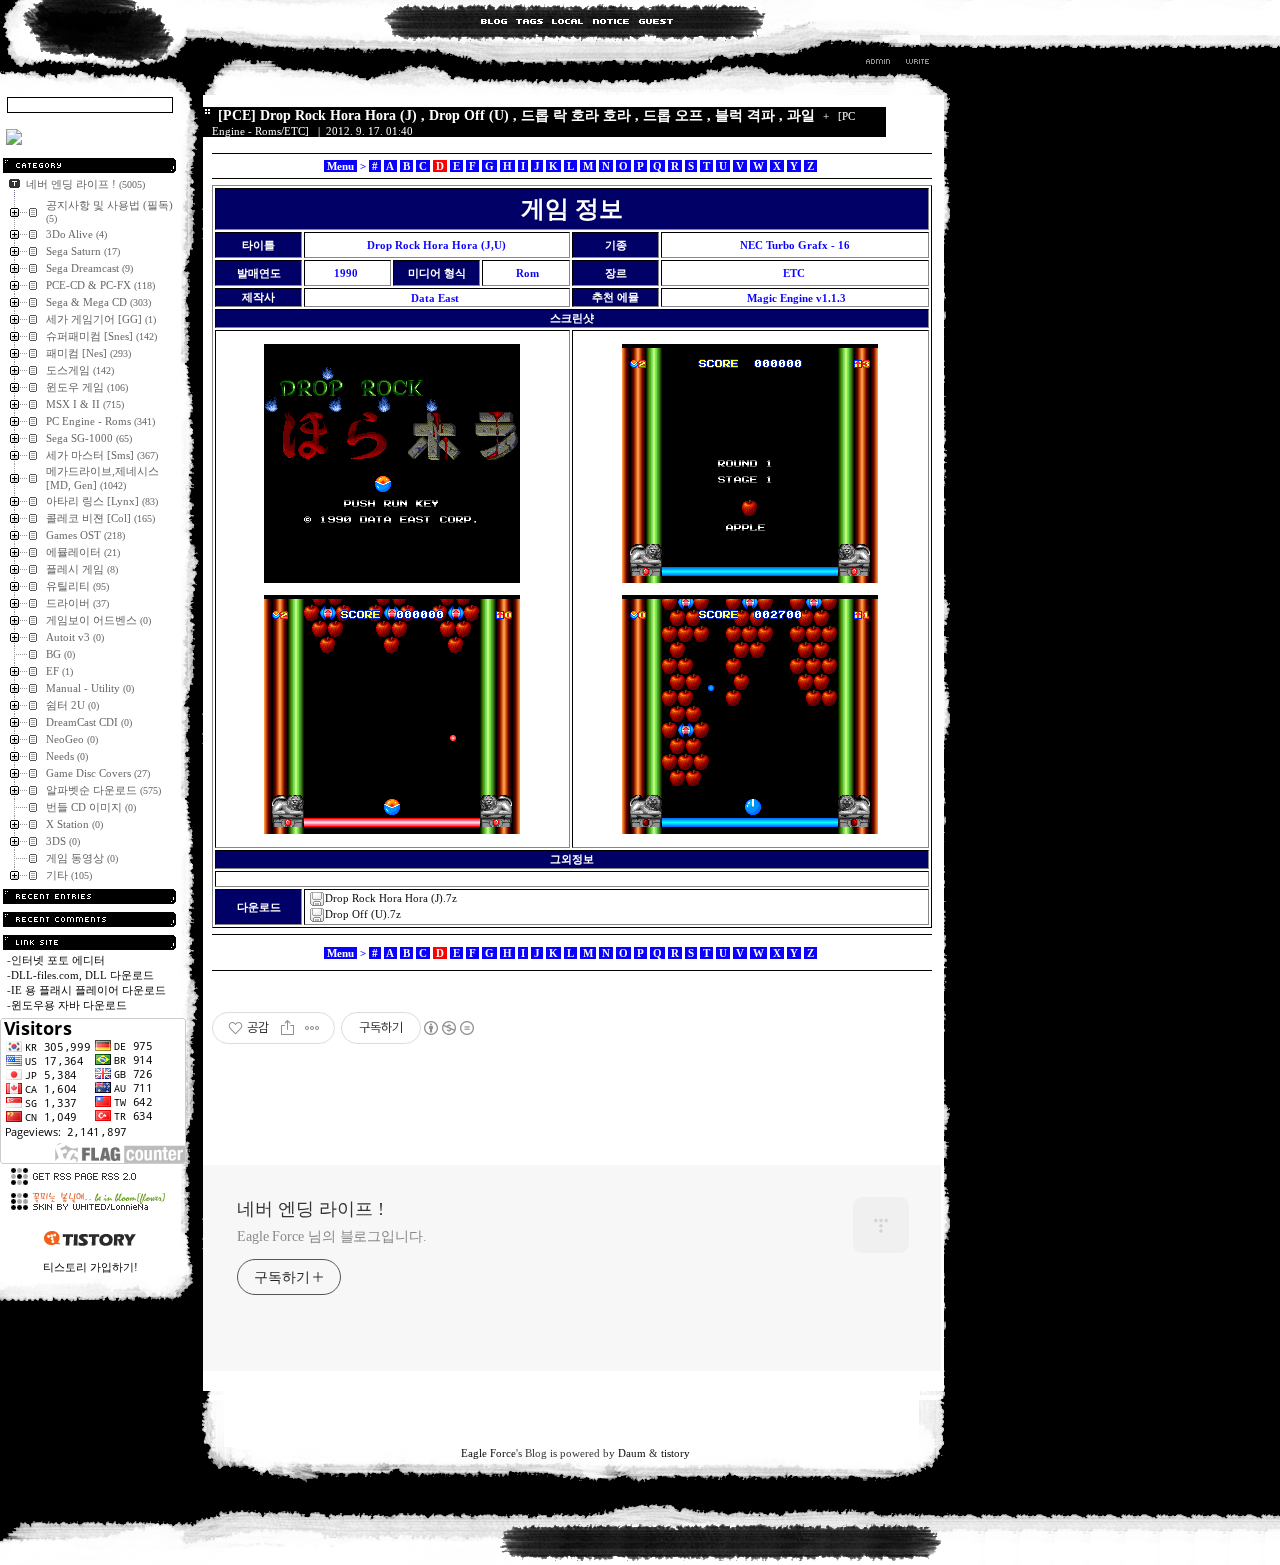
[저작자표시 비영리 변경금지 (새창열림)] (448, 1028)
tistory (675, 1453)
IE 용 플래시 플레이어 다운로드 (88, 990)
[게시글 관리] (312, 1028)
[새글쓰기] (916, 64)
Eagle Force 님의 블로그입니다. (332, 1236)
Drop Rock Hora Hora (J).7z (391, 898)
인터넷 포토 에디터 (58, 960)
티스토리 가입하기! (90, 1267)
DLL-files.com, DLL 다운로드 (82, 975)
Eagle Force (488, 1453)
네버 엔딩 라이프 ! (310, 1209)
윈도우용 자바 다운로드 (69, 1005)
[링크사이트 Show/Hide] (89, 942)
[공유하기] (287, 1028)
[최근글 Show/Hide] (89, 896)
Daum (632, 1453)
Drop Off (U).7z (363, 914)
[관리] (878, 64)
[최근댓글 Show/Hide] (89, 919)
